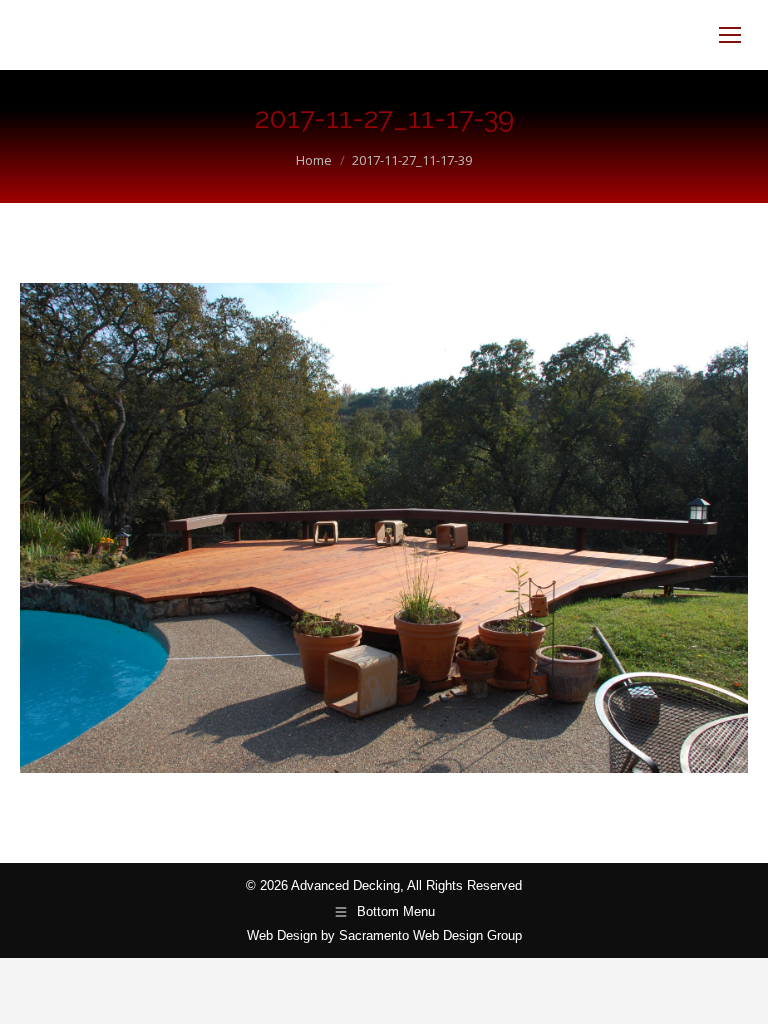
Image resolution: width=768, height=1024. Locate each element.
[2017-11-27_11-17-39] (384, 528)
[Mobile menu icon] (730, 35)
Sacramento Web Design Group (430, 935)
